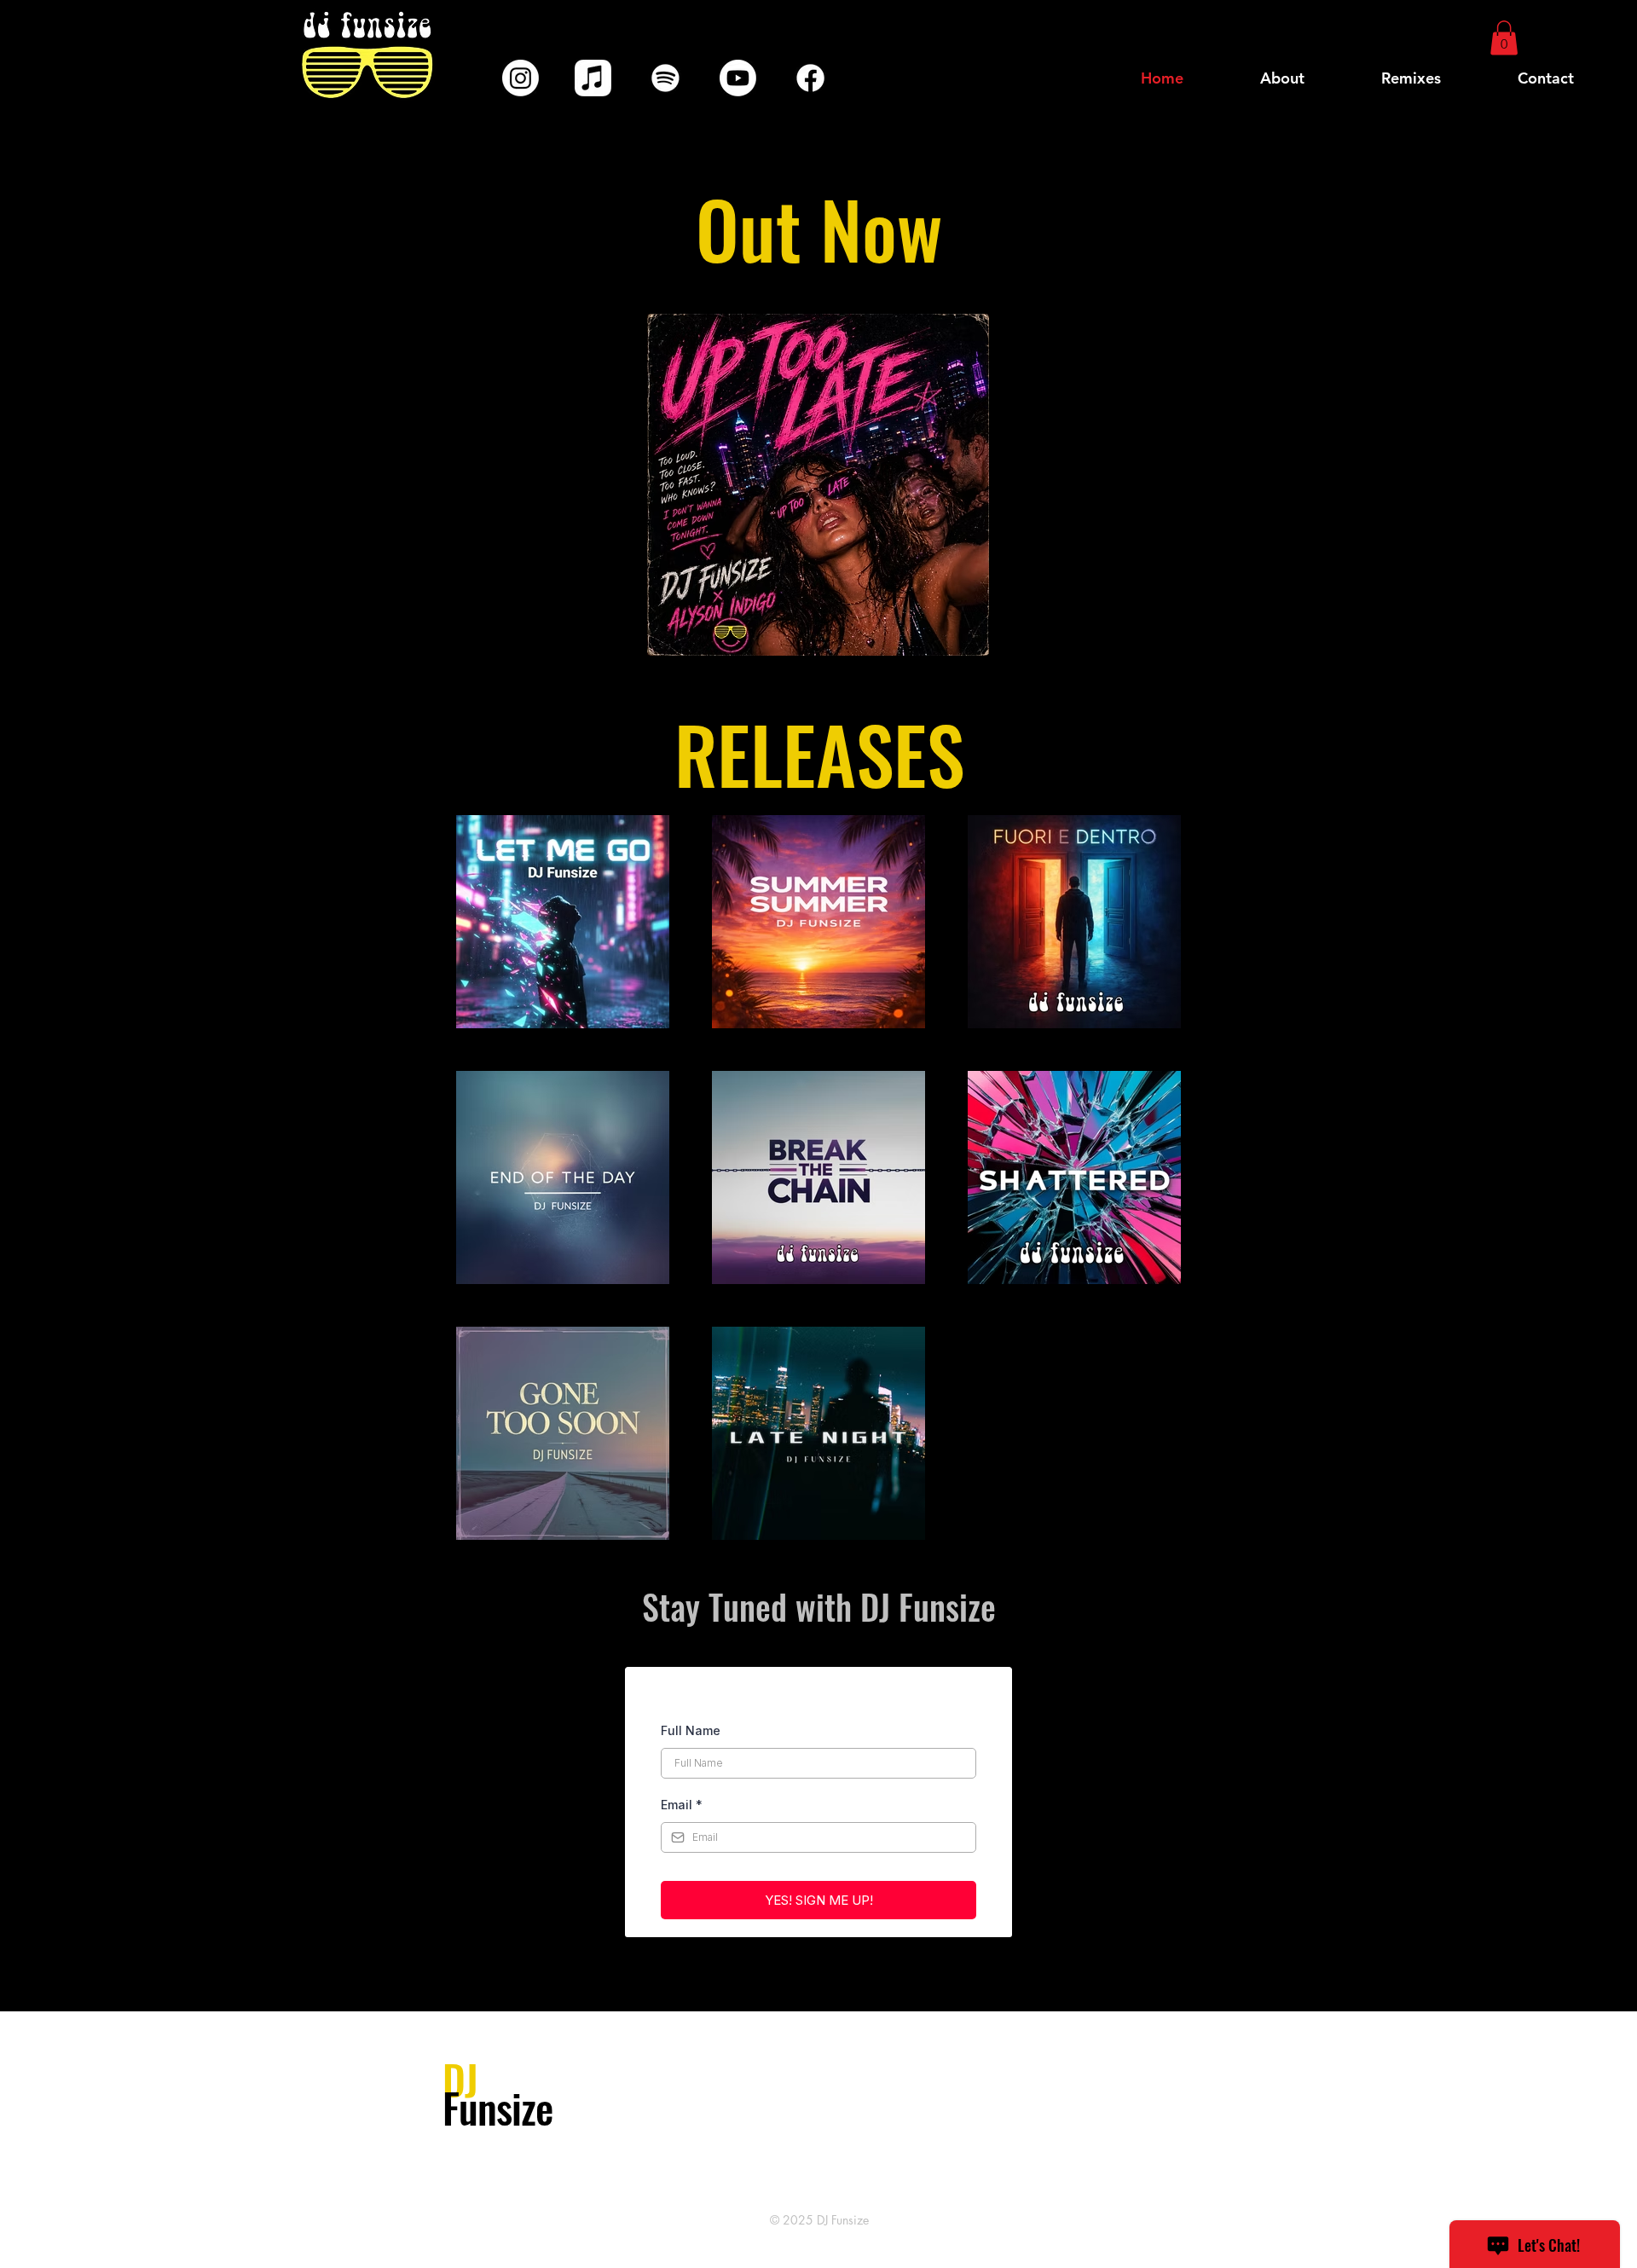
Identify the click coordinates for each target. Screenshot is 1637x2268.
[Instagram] (521, 78)
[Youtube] (738, 78)
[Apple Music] (593, 78)
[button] (1504, 38)
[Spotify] (665, 78)
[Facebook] (810, 78)
